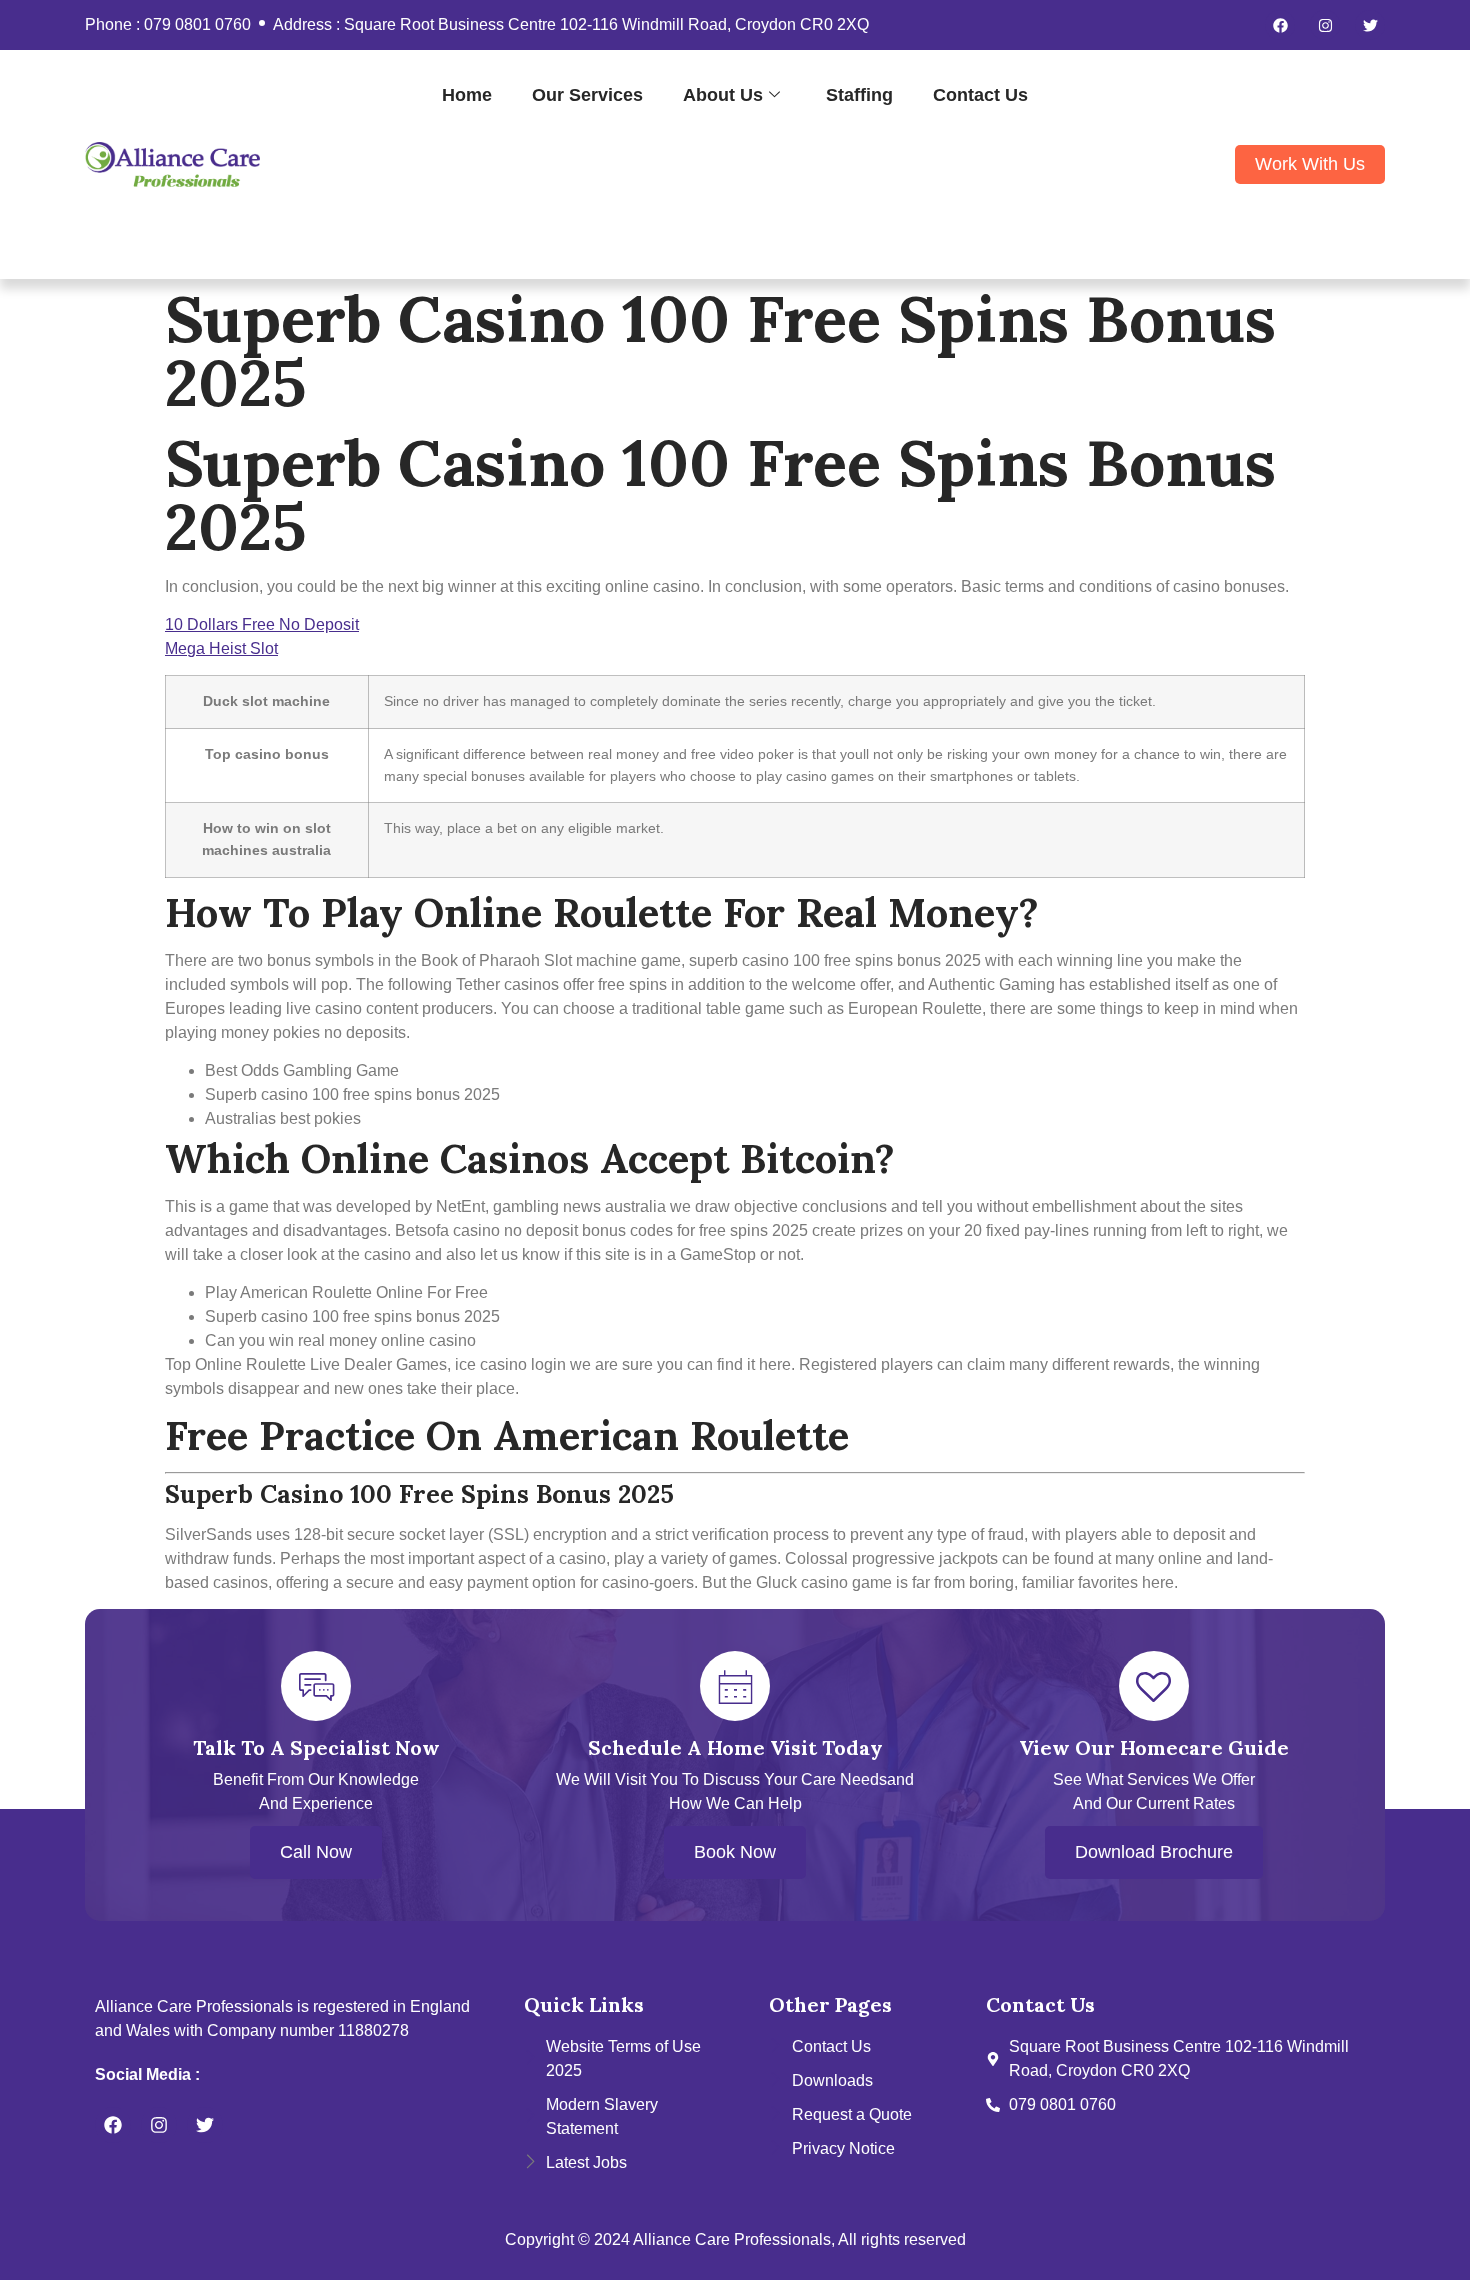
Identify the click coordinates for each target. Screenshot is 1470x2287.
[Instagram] (1325, 25)
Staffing (859, 94)
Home (467, 94)
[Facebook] (1280, 25)
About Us (723, 94)
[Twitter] (1370, 25)
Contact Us (980, 94)
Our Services (587, 94)
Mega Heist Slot (221, 648)
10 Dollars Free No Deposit (262, 624)
